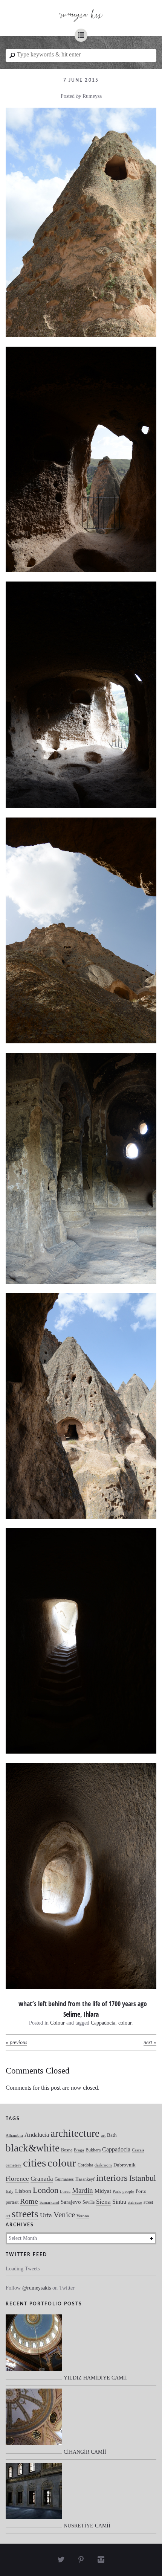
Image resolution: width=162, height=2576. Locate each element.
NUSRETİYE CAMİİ (87, 2526)
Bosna (67, 2150)
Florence (17, 2179)
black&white (33, 2148)
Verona (83, 2216)
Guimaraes (64, 2179)
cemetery (14, 2165)
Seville (89, 2202)
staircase (135, 2202)
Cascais (138, 2150)
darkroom (103, 2165)
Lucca (65, 2192)
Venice (64, 2214)
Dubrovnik (125, 2165)
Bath (112, 2135)
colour (125, 2023)
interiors (112, 2178)
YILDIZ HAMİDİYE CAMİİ (95, 2378)
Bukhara (93, 2150)
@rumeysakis (37, 2288)
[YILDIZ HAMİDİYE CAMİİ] (34, 2347)
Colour (57, 2023)
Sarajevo (71, 2202)
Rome (29, 2201)
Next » (150, 2042)
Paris (117, 2192)
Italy (10, 2192)
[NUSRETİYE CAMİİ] (34, 2495)
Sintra (119, 2202)
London (46, 2190)
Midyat (103, 2191)
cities (34, 2163)
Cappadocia (103, 2023)
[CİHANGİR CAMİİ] (34, 2421)
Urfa (46, 2215)
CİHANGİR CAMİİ (85, 2452)
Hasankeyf (85, 2179)
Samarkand (49, 2202)
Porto (141, 2191)
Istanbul (143, 2178)
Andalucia (37, 2135)
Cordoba (85, 2165)
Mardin (83, 2190)
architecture (75, 2133)
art (103, 2135)
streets (25, 2214)
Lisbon (23, 2191)
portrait (12, 2202)
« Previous (16, 2042)
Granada (42, 2179)
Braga (79, 2150)
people (128, 2192)
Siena (103, 2202)
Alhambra (14, 2135)
